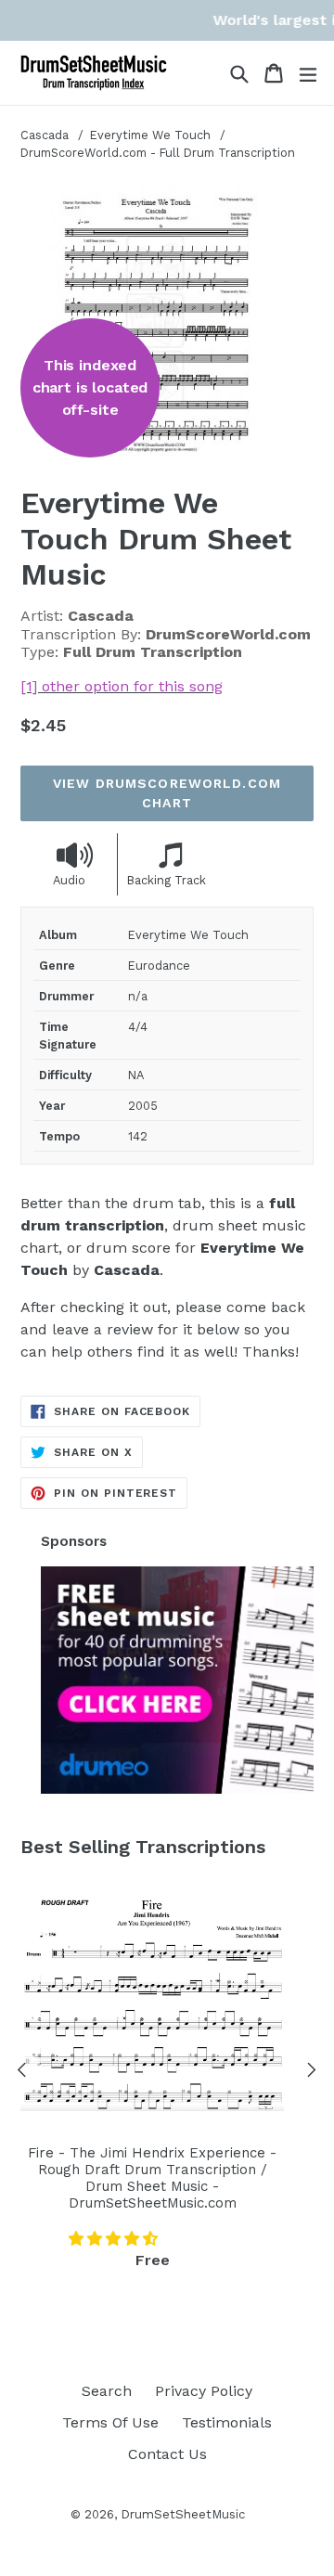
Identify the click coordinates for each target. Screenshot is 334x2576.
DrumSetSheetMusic (183, 2514)
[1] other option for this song (122, 686)
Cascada (45, 135)
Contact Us (167, 2454)
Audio (69, 880)
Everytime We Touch (152, 135)
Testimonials (227, 2422)
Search (107, 2391)
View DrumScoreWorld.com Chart (167, 793)
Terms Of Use (110, 2422)
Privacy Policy (204, 2391)
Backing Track (167, 880)
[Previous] (22, 2073)
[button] (116, 2239)
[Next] (312, 2073)
